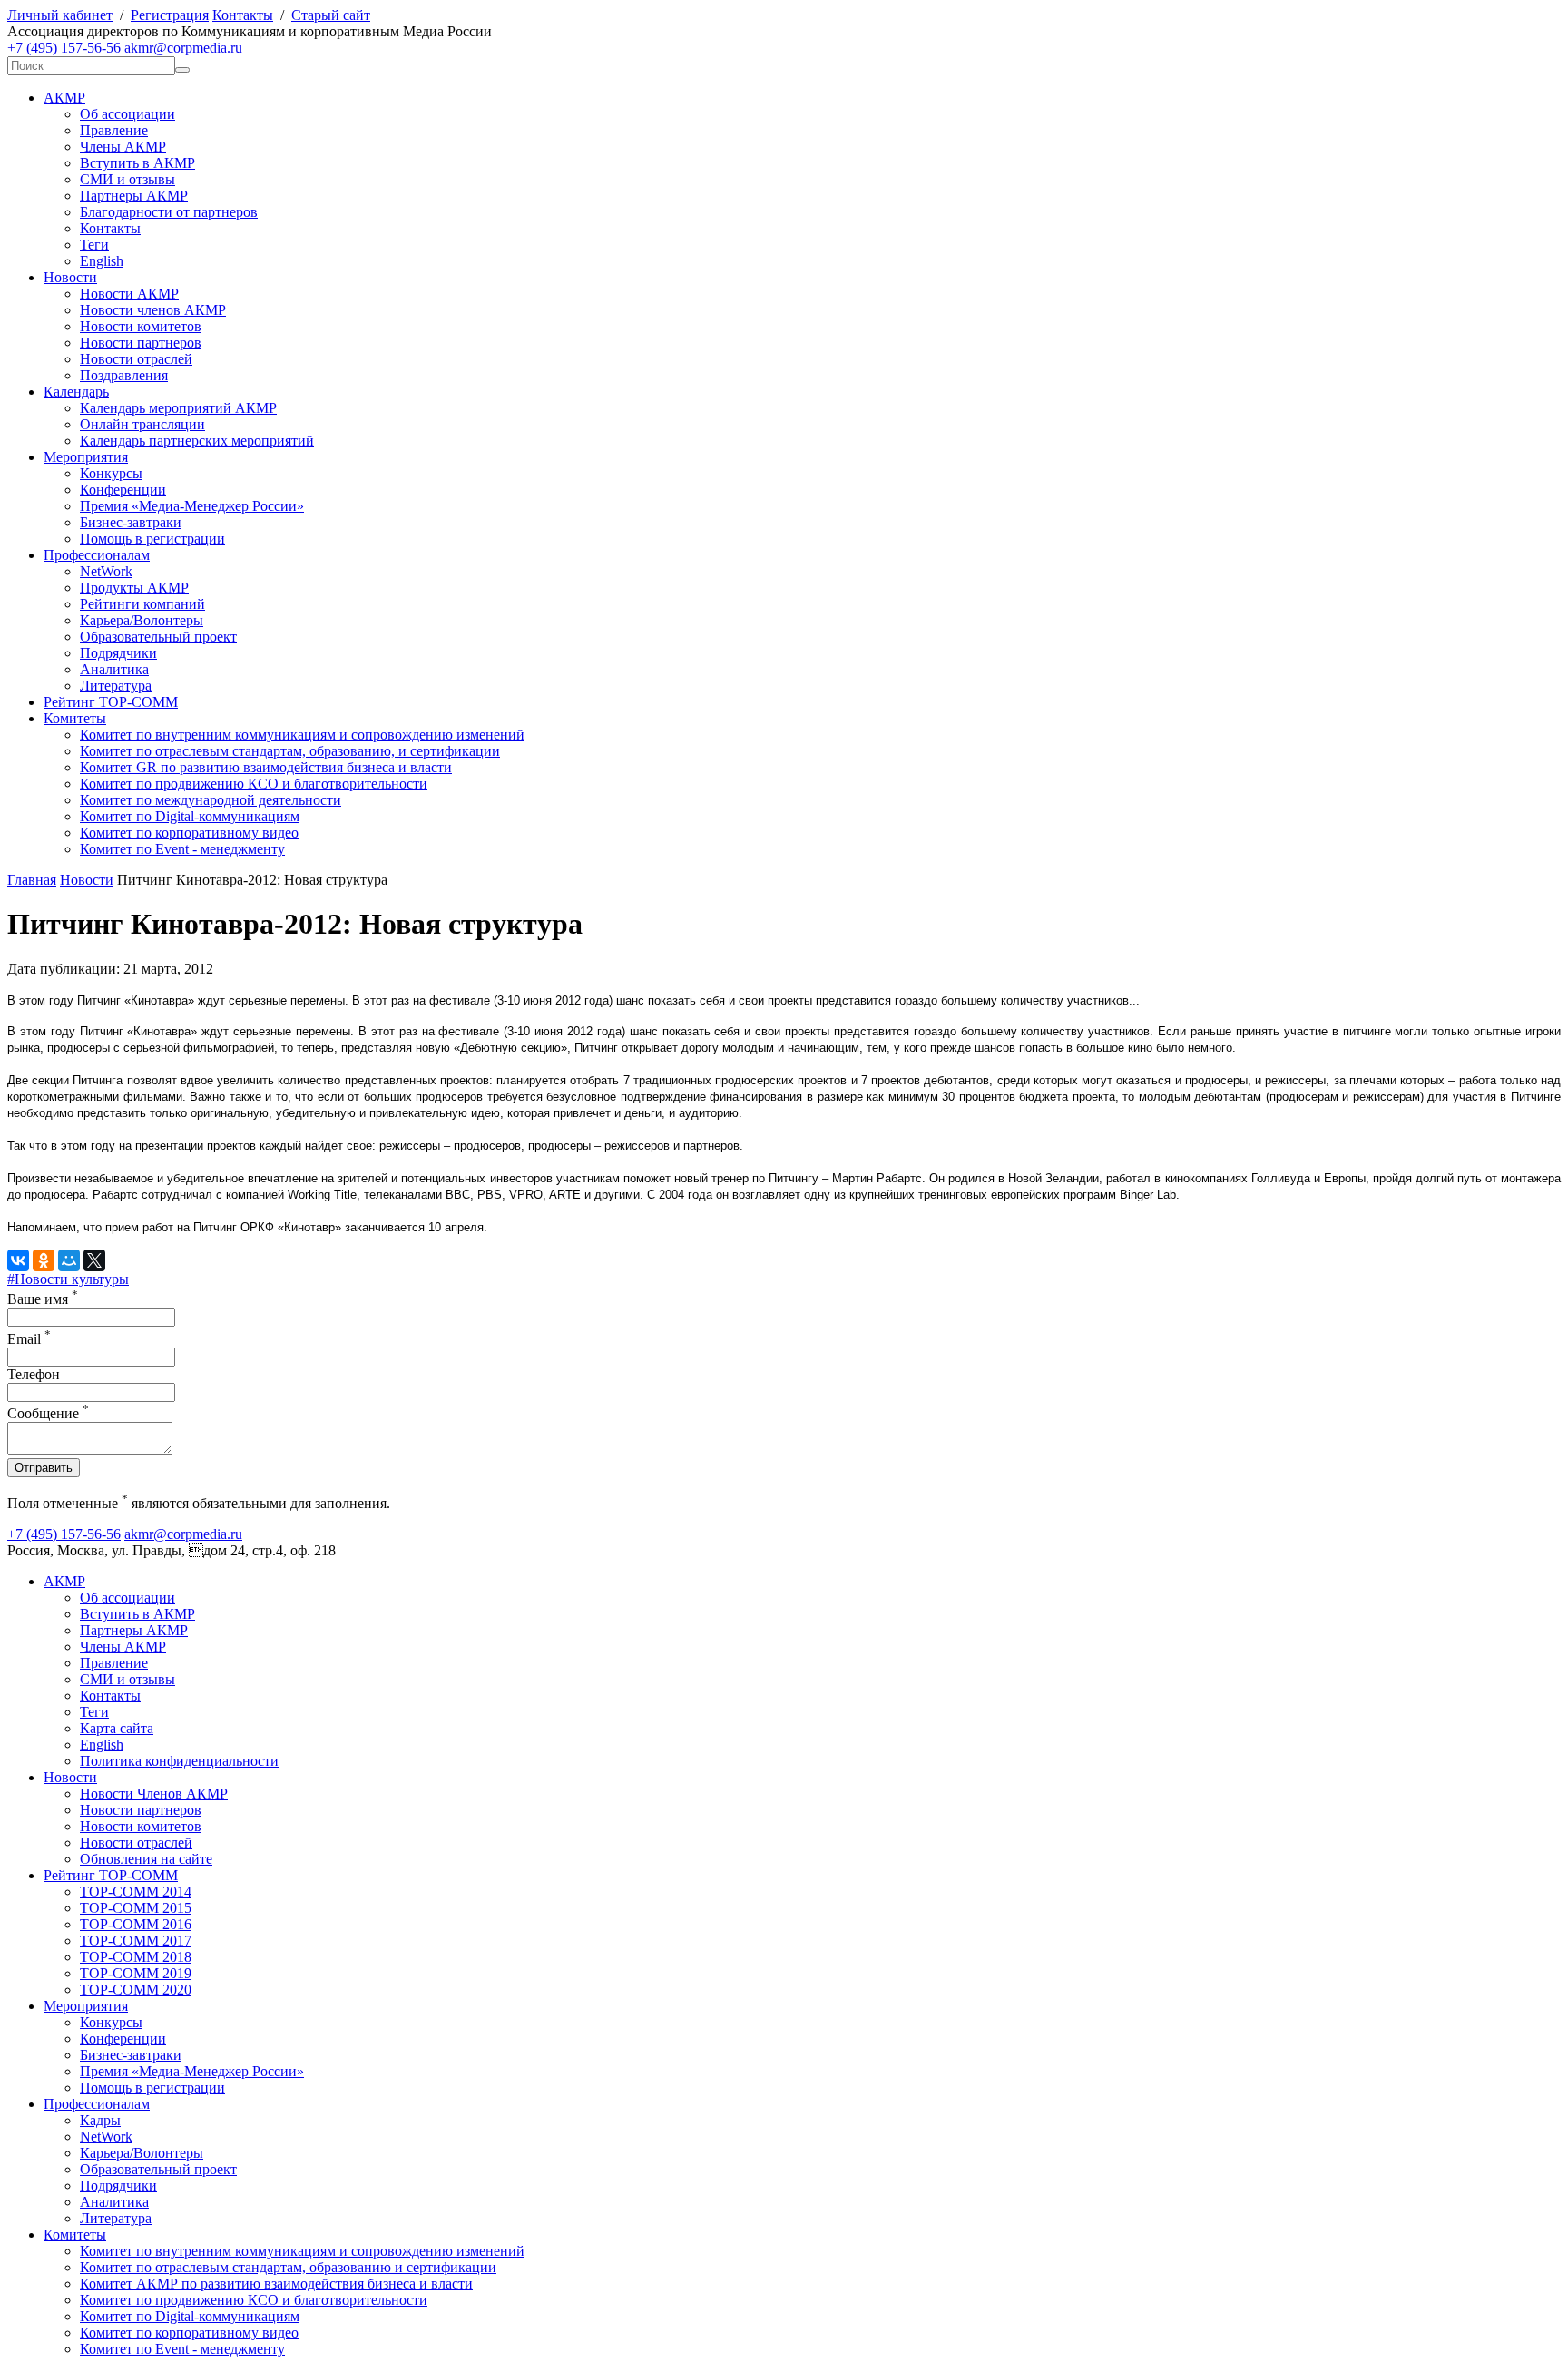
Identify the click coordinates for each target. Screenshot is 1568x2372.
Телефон (34, 1374)
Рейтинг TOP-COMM (111, 702)
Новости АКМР (129, 294)
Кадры (100, 2120)
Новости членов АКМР (153, 310)
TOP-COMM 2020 (136, 1990)
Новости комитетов (141, 326)
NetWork (106, 571)
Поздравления (124, 375)
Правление (114, 130)
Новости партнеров (141, 343)
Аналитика (114, 669)
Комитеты (75, 718)
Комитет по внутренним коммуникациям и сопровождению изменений (302, 735)
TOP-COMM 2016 (136, 1924)
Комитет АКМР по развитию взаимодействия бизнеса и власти (276, 2284)
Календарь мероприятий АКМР (178, 408)
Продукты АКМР (134, 588)
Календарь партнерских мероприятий (197, 441)
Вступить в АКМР (137, 163)
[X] (94, 1260)
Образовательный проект (158, 637)
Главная (32, 880)
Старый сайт (331, 15)
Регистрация (170, 15)
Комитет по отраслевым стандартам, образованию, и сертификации (290, 751)
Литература (116, 686)
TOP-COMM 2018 (136, 1957)
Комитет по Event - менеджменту (182, 849)
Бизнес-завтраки (131, 522)
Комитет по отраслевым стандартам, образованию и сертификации (288, 2267)
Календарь (76, 392)
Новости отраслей (136, 359)
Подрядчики (118, 653)
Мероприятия (86, 457)
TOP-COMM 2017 (136, 1941)
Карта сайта (117, 1728)
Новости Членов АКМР (154, 1794)
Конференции (123, 490)
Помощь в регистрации (152, 539)
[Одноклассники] (44, 1260)
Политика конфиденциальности (179, 1761)
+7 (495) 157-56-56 (64, 48)
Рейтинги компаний (142, 604)
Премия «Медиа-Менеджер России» (192, 506)
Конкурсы (111, 473)
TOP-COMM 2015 (136, 1908)
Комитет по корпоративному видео (189, 833)
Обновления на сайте (146, 1859)
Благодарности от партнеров (169, 212)
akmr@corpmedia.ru (183, 48)
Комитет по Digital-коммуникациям (190, 816)
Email (29, 1339)
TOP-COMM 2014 (136, 1892)
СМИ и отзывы (127, 179)
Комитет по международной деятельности (211, 800)
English (102, 261)
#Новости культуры (68, 1279)
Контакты (243, 15)
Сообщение (48, 1413)
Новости (70, 277)
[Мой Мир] (69, 1260)
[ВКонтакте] (18, 1260)
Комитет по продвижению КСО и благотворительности (254, 784)
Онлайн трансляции (142, 424)
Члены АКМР (123, 147)
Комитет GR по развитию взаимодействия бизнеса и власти (266, 767)
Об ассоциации (127, 114)
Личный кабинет (60, 15)
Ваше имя (43, 1299)
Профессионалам (97, 555)
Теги (94, 245)
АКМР (64, 98)
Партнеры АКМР (134, 196)
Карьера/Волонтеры (142, 620)
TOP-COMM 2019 (136, 1973)
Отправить (44, 1468)
